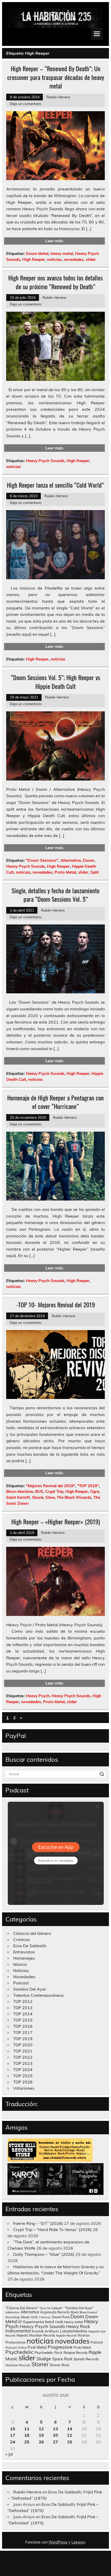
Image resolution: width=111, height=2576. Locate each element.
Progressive (60, 2347)
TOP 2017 (23, 2032)
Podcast (21, 1983)
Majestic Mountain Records (36, 2335)
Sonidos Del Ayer (30, 1989)
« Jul (9, 2454)
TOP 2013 (23, 2008)
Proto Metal (65, 872)
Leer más (54, 241)
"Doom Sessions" (42, 860)
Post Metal (37, 2347)
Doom (89, 860)
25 (27, 2442)
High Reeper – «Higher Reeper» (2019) (56, 1522)
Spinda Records (86, 2359)
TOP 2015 (23, 2020)
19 (41, 2435)
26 (41, 2442)
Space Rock (62, 2359)
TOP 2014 (23, 2014)
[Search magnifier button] (102, 1774)
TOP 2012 (23, 2001)
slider (91, 259)
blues (75, 2312)
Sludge (44, 2358)
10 (13, 2429)
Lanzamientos (74, 2331)
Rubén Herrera (58, 97)
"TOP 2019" (88, 1486)
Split (95, 872)
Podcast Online (16, 2348)
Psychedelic (19, 2352)
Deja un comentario (26, 104)
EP (20, 2322)
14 (70, 2429)
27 (55, 2442)
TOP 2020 (23, 2045)
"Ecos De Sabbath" (51, 2308)
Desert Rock (61, 2317)
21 (70, 2435)
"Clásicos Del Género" (22, 2308)
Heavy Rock (78, 2326)
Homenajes (24, 1958)
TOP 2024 (23, 2070)
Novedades (24, 1977)
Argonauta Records (55, 2312)
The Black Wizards (74, 1497)
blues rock (29, 2317)
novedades (74, 259)
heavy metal (62, 253)
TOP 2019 (23, 2039)
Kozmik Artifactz (45, 2331)
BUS (39, 1491)
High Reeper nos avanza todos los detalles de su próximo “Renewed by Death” (55, 282)
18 (27, 2435)
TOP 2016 (23, 2026)
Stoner (40, 2364)
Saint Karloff (18, 1497)
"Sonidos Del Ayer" (79, 2308)
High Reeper (34, 259)
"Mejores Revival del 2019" (50, 1486)
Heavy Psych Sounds (45, 461)
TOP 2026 (23, 2082)
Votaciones (24, 2088)
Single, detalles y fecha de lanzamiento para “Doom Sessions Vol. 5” (55, 895)
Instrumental (18, 2331)
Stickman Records (18, 2365)
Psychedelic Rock (49, 2352)
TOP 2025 (23, 2076)
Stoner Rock (60, 2365)
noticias (54, 259)
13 (55, 2429)
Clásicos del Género (32, 1933)
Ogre (95, 1491)
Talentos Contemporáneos (38, 1995)
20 (55, 2435)
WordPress (58, 2542)
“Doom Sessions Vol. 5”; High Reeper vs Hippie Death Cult (55, 682)
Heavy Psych (38, 1696)
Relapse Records (76, 2353)
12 (41, 2429)
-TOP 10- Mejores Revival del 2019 (55, 1305)
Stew (50, 1497)
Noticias (21, 1970)
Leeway (78, 2542)
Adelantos (13, 2312)
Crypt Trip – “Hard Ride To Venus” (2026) (52, 2229)
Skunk (38, 1497)
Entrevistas (24, 1952)
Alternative (71, 860)
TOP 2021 (23, 2051)
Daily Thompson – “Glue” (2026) (44, 2254)
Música (20, 1964)
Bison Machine (20, 1491)
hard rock (54, 2322)
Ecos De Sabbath (30, 1946)
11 (27, 2429)
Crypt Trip (54, 1491)
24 (13, 2442)
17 (13, 2435)
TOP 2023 (23, 2063)
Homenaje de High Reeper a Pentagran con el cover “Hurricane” (55, 1102)
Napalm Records (66, 2336)
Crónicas (22, 1939)
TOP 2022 (23, 2057)
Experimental (34, 2322)
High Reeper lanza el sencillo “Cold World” (55, 485)
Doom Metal (37, 253)
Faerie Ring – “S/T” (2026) (38, 2223)
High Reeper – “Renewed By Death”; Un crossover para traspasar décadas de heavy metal (56, 77)
